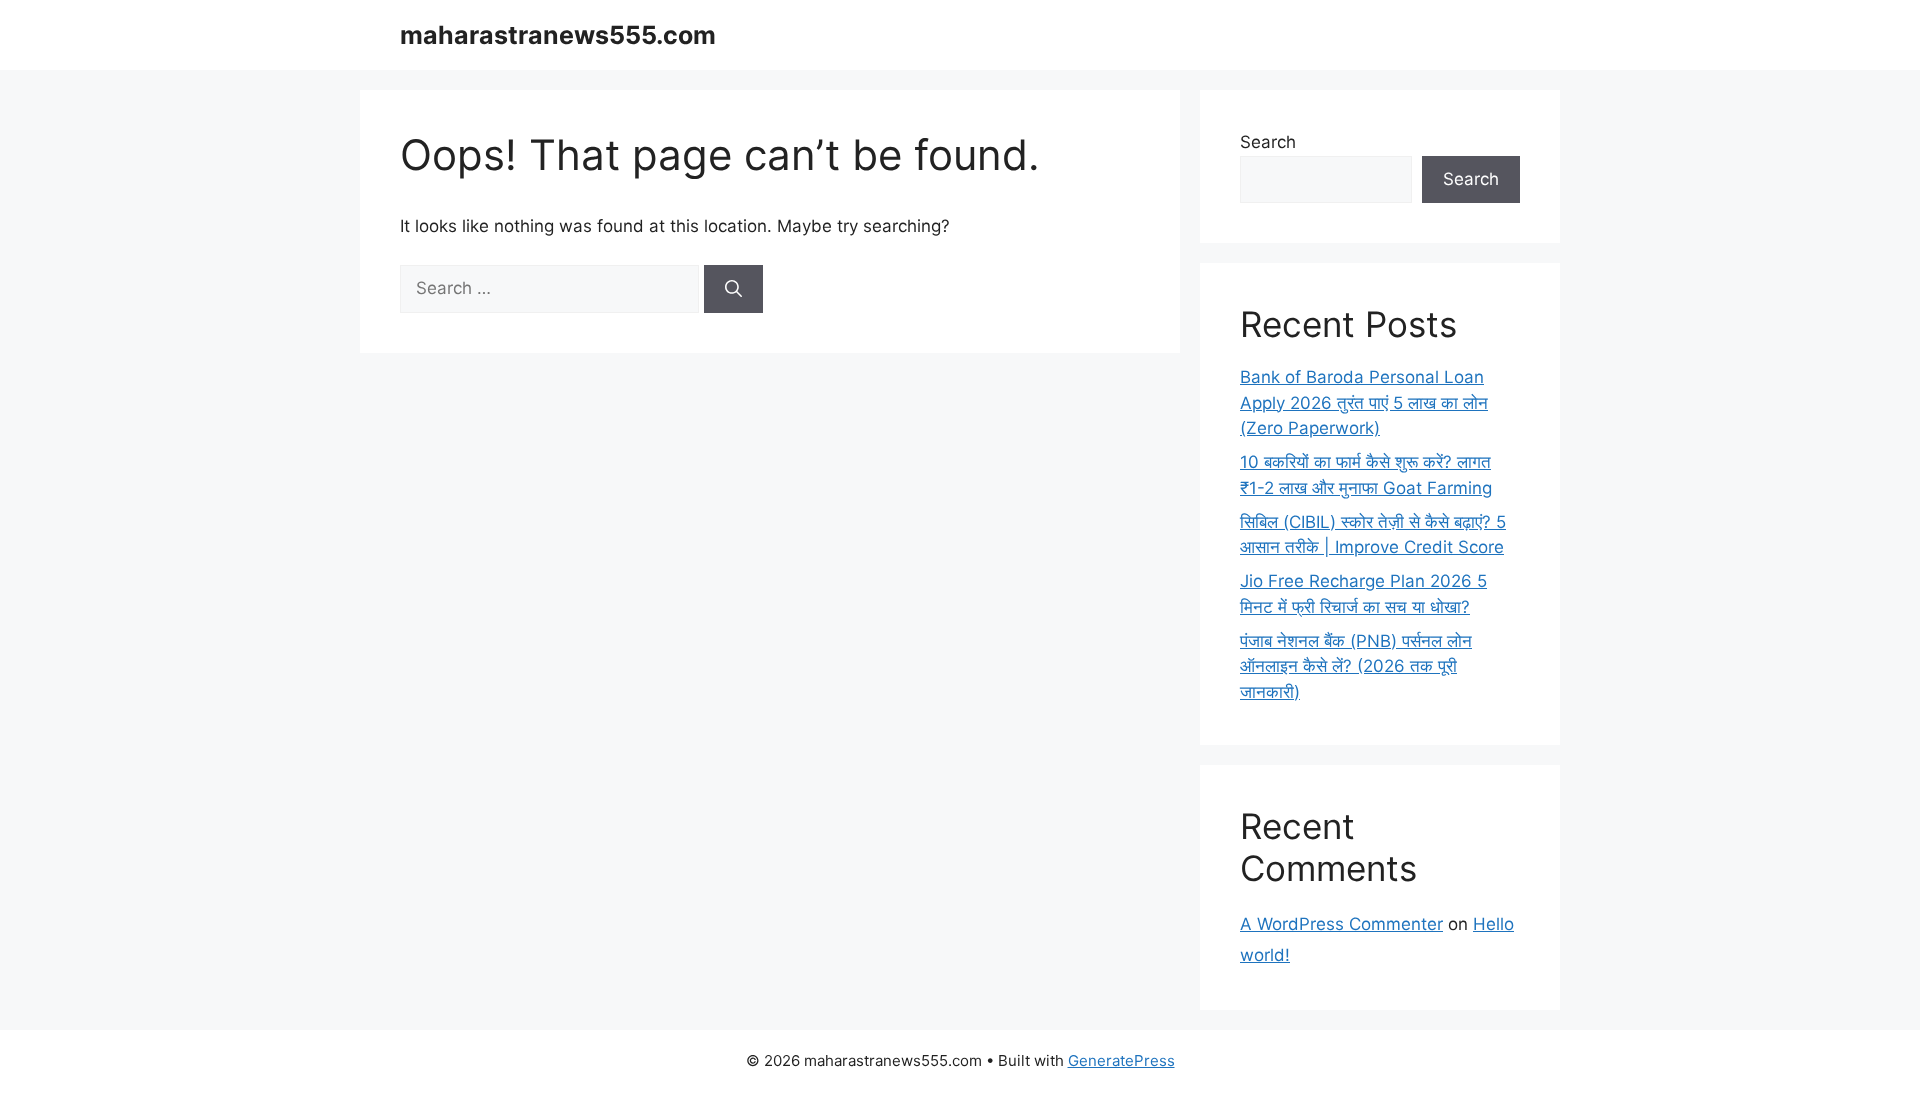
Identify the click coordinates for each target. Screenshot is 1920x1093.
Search (1268, 142)
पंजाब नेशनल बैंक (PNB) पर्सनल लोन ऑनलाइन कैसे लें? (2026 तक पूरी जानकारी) (1356, 666)
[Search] (733, 289)
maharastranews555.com (558, 35)
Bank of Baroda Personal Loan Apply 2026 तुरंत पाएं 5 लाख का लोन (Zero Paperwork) (1364, 402)
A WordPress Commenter (1341, 924)
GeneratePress (1121, 1060)
